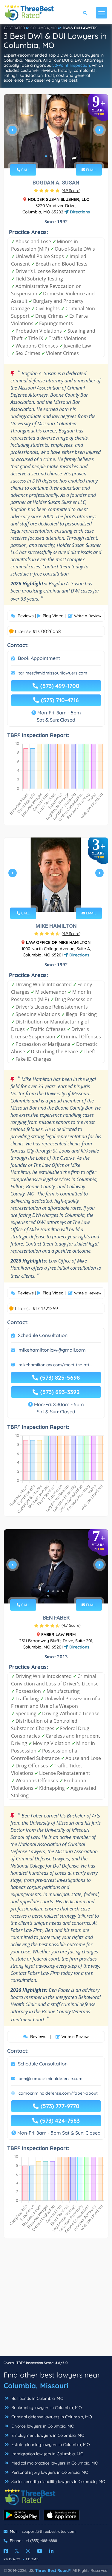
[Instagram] (28, 2551)
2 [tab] (51, 156)
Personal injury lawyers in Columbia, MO (49, 2472)
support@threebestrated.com (49, 2531)
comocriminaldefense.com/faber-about (58, 2093)
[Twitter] (17, 2551)
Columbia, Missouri (36, 2386)
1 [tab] (46, 156)
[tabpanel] (56, 132)
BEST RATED (15, 28)
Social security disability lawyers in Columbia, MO (58, 2482)
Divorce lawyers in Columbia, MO (42, 2426)
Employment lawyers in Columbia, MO (47, 2435)
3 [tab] (56, 156)
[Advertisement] (56, 2300)
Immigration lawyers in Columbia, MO (47, 2454)
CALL (25, 170)
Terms (32, 2559)
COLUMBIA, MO (43, 28)
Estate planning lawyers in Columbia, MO (50, 2445)
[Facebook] (6, 2551)
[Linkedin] (51, 2551)
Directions (79, 212)
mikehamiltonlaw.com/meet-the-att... (55, 1365)
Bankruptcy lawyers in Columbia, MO (46, 2408)
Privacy (12, 2559)
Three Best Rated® (53, 2570)
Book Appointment (39, 658)
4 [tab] (60, 156)
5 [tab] (65, 156)
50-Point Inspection (71, 65)
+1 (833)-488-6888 (41, 2541)
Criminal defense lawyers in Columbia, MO (51, 2417)
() (71, 190)
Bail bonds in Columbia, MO (37, 2398)
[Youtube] (40, 2551)
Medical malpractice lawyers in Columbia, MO (54, 2463)
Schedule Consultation (43, 1335)
